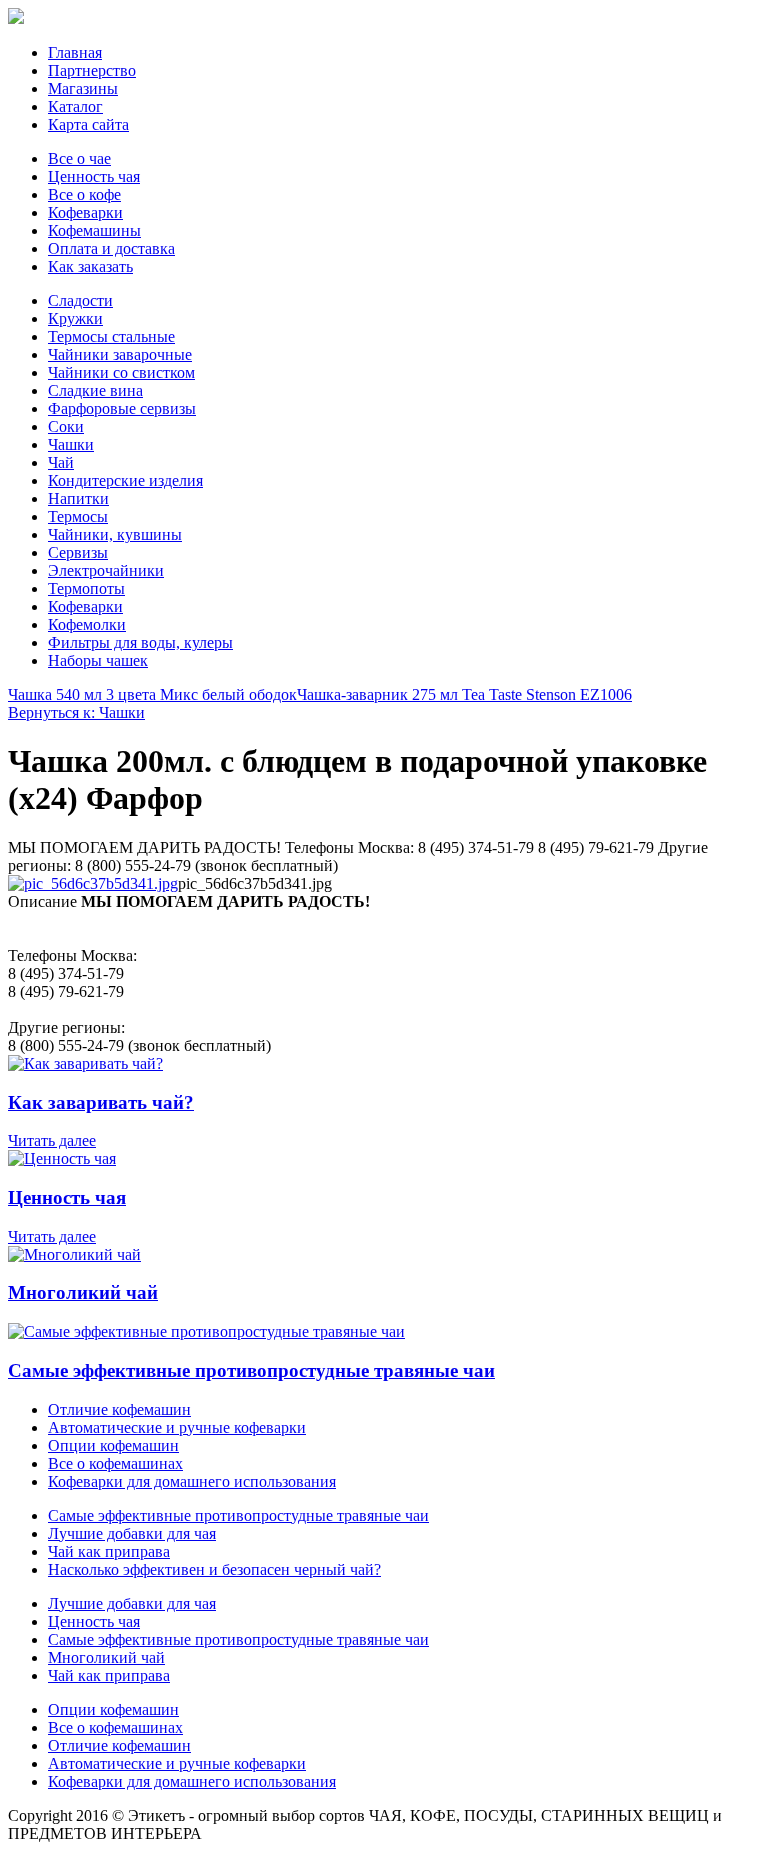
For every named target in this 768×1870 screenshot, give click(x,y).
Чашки (71, 444)
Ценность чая (94, 176)
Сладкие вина (95, 390)
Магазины (83, 88)
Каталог (75, 106)
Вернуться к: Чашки (76, 712)
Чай (61, 462)
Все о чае (79, 158)
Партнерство (92, 70)
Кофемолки (87, 624)
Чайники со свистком (121, 372)
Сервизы (78, 552)
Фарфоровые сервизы (122, 408)
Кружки (75, 318)
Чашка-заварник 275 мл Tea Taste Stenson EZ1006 (464, 694)
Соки (66, 426)
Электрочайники (106, 570)
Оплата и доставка (111, 248)
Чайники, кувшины (115, 534)
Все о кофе (84, 194)
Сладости (80, 300)
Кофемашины (94, 230)
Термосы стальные (111, 336)
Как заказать (90, 266)
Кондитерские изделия (125, 480)
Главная (75, 52)
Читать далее (52, 1140)
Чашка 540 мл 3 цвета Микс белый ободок (152, 694)
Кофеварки (85, 212)
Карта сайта (88, 124)
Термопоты (86, 588)
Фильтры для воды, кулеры (140, 642)
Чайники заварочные (120, 354)
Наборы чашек (98, 660)
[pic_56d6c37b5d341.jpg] (93, 883)
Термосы (78, 516)
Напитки (78, 498)
